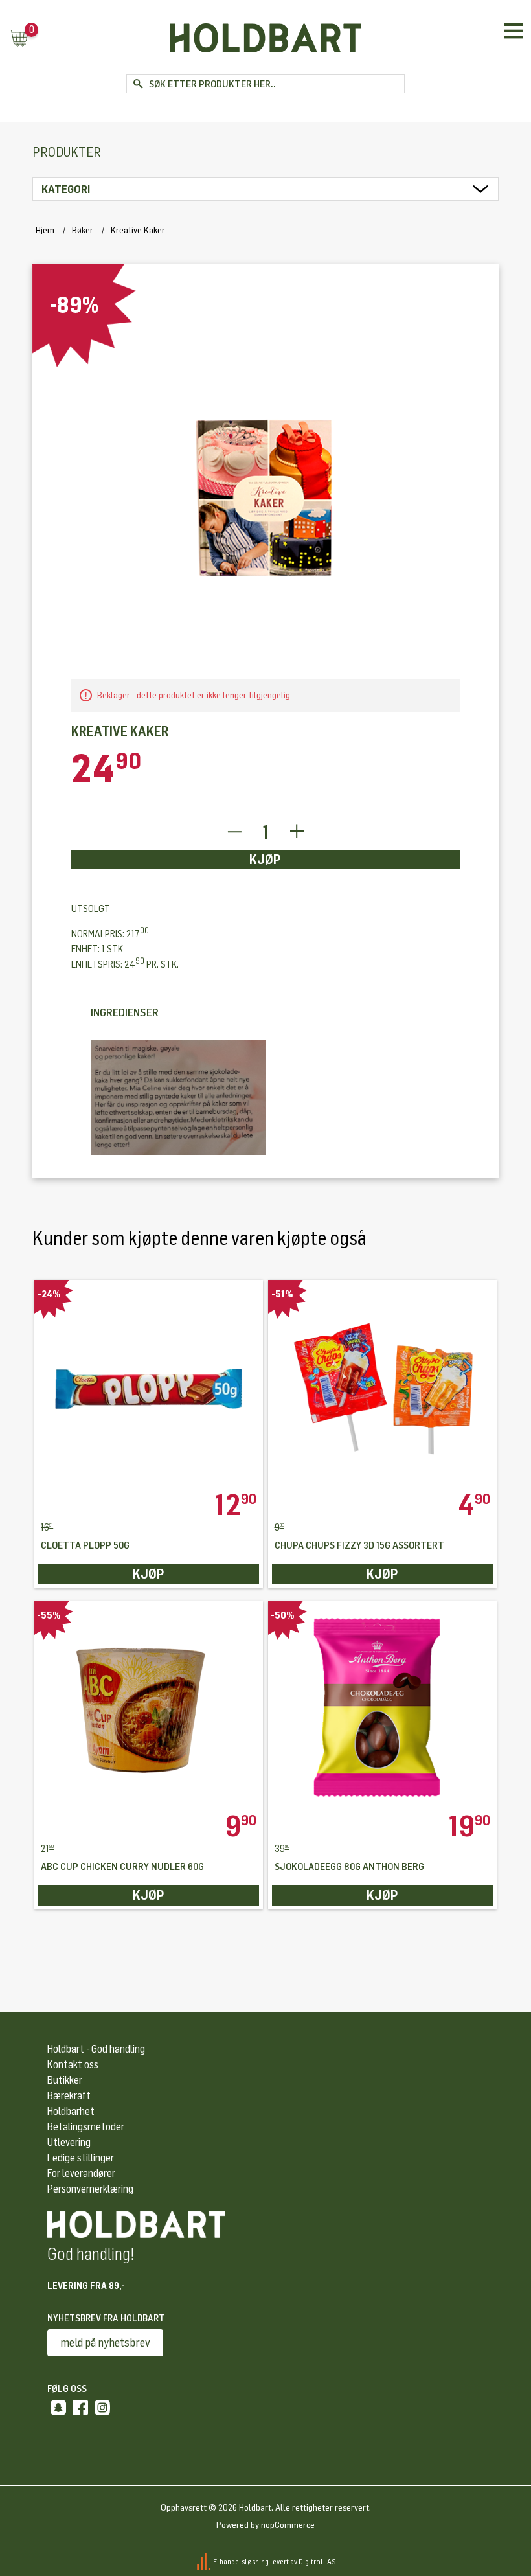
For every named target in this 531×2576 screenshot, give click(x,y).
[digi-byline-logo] (204, 2561)
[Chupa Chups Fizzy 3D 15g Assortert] (382, 1385)
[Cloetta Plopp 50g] (149, 1385)
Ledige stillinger (81, 2158)
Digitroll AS (317, 2561)
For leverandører (81, 2173)
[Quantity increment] (297, 832)
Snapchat (58, 2408)
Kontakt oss (73, 2065)
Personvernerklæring (90, 2189)
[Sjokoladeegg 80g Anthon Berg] (382, 1706)
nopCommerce (288, 2525)
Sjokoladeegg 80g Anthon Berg (349, 1867)
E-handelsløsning (241, 2561)
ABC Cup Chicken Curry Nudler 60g (122, 1867)
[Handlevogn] (17, 39)
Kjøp (265, 860)
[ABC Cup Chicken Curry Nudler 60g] (149, 1706)
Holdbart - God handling (96, 2049)
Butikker (65, 2080)
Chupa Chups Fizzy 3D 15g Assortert (359, 1546)
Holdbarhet (71, 2111)
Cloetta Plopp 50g (85, 1546)
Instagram (102, 2408)
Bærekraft (69, 2096)
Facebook (80, 2408)
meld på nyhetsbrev (105, 2343)
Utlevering (69, 2142)
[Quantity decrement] (234, 832)
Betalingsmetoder (86, 2127)
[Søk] (138, 84)
